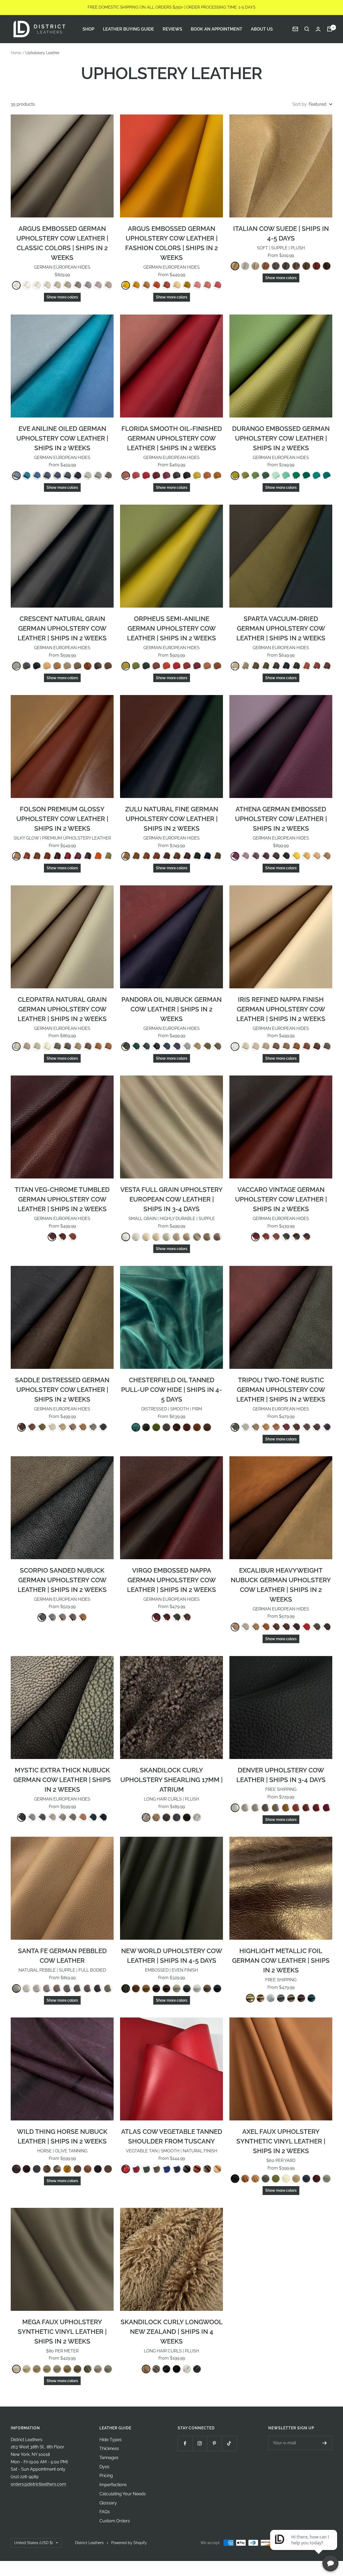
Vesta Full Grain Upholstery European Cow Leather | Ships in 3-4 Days (171, 1199)
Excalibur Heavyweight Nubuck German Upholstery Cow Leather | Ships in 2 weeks (281, 1585)
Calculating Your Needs (123, 2494)
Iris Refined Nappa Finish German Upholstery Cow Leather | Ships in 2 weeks (281, 1009)
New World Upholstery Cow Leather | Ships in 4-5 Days (172, 1956)
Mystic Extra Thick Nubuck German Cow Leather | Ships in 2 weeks (62, 1780)
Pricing (106, 2476)
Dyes (104, 2467)
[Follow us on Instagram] (200, 2443)
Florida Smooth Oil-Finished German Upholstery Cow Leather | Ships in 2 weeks (172, 438)
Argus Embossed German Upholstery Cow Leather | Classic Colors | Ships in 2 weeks (62, 243)
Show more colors (62, 297)
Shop (88, 29)
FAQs (105, 2512)
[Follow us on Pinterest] (215, 2443)
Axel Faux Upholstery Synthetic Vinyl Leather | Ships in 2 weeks (281, 2141)
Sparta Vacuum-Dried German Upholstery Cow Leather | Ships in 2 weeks (281, 628)
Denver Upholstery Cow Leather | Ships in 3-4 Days (281, 1775)
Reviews (172, 29)
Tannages (109, 2458)
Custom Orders (115, 2521)
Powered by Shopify (129, 2543)
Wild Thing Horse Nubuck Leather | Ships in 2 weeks (62, 2136)
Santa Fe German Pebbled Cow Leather (62, 1956)
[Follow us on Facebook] (185, 2443)
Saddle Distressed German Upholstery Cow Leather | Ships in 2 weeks (62, 1390)
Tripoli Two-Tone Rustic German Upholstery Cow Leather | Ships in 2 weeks (281, 1390)
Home (16, 53)
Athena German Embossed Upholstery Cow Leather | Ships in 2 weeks (281, 819)
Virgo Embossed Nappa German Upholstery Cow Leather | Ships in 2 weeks (171, 1580)
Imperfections (113, 2485)
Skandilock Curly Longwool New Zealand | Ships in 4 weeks (172, 2332)
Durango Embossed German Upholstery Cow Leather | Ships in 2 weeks (281, 438)
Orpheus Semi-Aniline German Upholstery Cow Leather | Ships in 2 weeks (171, 628)
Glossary (108, 2503)
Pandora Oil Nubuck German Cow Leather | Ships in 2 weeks (171, 1009)
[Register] (325, 2443)
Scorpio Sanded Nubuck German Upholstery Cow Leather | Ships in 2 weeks (62, 1580)
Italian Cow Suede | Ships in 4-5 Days (281, 233)
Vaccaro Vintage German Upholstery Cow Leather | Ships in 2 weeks (281, 1199)
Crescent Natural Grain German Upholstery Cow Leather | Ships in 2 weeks (62, 628)
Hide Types (111, 2440)
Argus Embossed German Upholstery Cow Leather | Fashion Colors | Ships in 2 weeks (171, 243)
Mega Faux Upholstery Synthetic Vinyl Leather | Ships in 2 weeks (62, 2332)
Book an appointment (217, 29)
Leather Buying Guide (128, 29)
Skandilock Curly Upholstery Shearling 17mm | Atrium (171, 1780)
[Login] (318, 29)
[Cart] (330, 29)
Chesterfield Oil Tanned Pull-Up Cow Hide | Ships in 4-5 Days (171, 1390)
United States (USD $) (34, 2543)
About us (262, 29)
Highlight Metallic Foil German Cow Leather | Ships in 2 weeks (281, 1960)
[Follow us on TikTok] (229, 2443)
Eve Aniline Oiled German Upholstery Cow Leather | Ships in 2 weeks (62, 438)
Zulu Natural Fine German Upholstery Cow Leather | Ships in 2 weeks (172, 819)
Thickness (109, 2449)
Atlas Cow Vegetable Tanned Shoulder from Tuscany (172, 2136)
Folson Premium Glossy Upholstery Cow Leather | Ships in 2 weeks (62, 819)
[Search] (307, 29)
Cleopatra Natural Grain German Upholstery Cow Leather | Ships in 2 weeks (62, 1009)
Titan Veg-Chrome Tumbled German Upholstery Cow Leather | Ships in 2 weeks (62, 1199)
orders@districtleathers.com (38, 2484)
